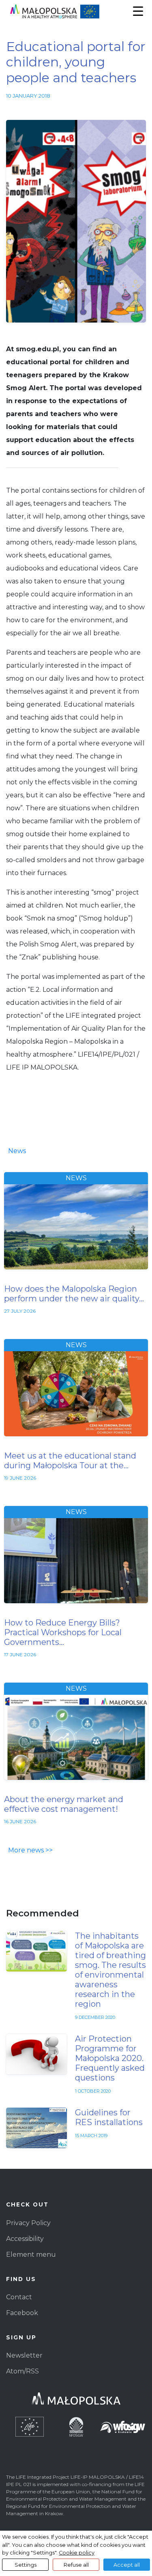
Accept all (127, 2565)
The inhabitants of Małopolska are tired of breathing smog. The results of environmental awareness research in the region (110, 1970)
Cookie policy (77, 2553)
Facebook (22, 2313)
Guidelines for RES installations (109, 2117)
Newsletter (24, 2355)
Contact (19, 2297)
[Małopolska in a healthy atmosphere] (76, 12)
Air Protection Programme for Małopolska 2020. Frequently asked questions (110, 2058)
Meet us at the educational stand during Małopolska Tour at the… (70, 1461)
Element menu (31, 2255)
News (17, 1151)
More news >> (30, 1850)
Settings (26, 2565)
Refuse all (76, 2565)
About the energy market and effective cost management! (64, 1804)
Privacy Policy (28, 2223)
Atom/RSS (22, 2371)
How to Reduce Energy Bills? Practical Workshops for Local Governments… (63, 1632)
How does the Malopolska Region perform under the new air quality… (74, 1294)
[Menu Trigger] (138, 11)
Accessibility (25, 2239)
